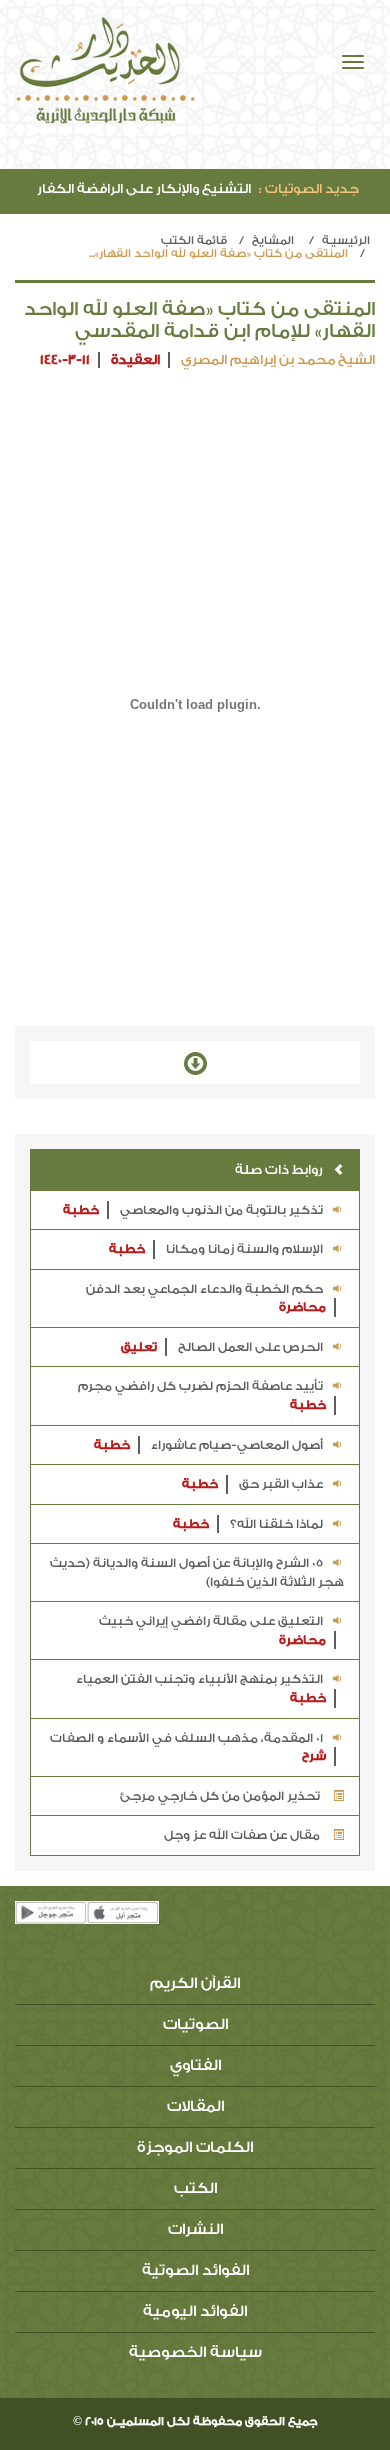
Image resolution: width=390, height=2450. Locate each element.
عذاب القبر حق (252, 1484)
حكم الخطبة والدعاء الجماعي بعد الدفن (206, 1298)
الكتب (195, 2188)
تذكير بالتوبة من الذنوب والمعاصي (193, 1210)
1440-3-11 (65, 359)
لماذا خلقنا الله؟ (248, 1524)
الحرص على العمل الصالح (222, 1347)
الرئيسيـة (346, 240)
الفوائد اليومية (195, 2311)
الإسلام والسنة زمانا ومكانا (216, 1249)
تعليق (139, 1347)
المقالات (195, 2106)
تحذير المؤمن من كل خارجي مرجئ (221, 1796)
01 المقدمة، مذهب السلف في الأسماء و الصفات (188, 1747)
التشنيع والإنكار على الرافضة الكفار (198, 188)
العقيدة (135, 359)
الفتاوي (195, 2065)
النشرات (195, 2229)
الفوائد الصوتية (195, 2270)
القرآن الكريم (195, 1983)
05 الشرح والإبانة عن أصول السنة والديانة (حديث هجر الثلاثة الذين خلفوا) (197, 1572)
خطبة (81, 1210)
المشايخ (273, 240)
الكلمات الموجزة (195, 2147)
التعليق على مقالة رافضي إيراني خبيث (212, 1630)
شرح (314, 1756)
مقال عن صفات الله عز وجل (243, 1835)
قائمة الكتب (194, 240)
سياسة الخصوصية (195, 2352)
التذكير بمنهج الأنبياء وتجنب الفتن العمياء (201, 1688)
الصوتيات (195, 2024)
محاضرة (302, 1307)
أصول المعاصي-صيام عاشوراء (208, 1445)
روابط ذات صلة (279, 1169)
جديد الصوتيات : (309, 188)
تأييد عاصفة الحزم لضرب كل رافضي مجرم (202, 1395)
